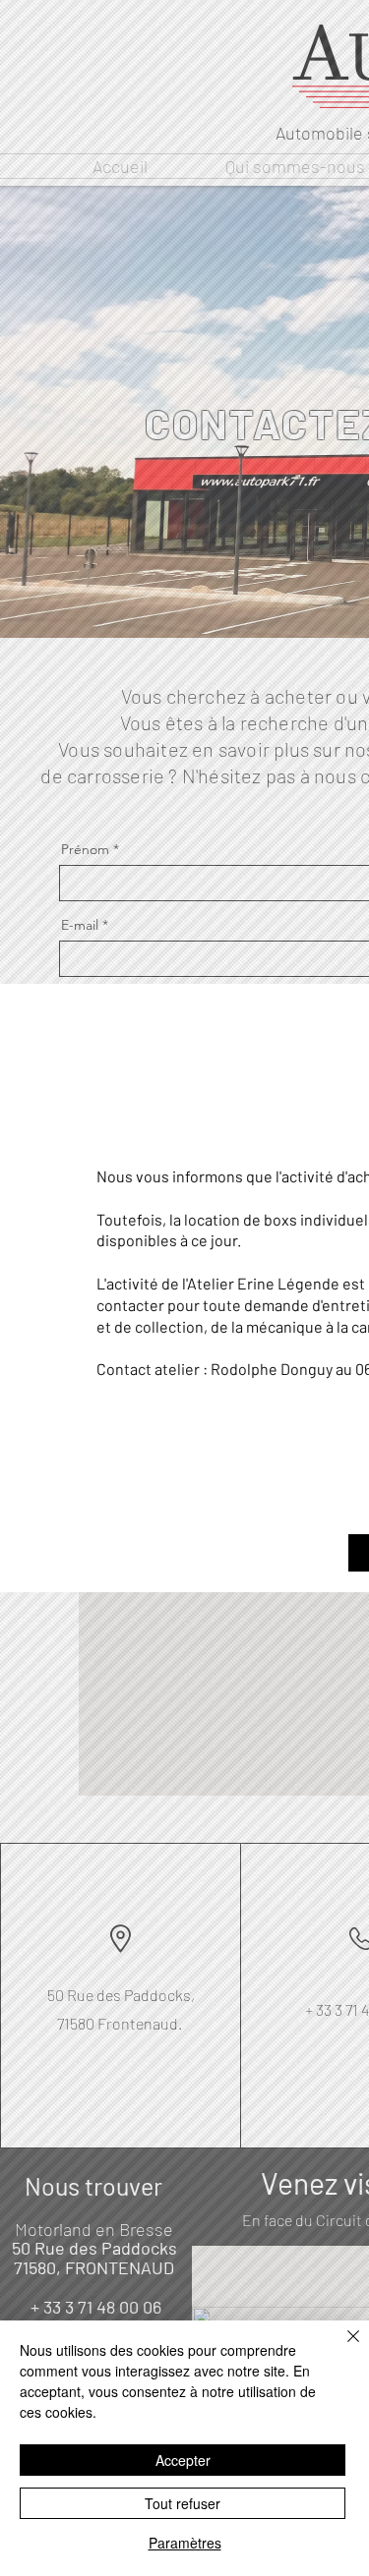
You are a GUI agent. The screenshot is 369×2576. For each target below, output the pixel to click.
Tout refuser (183, 2503)
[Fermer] (341, 2348)
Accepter (183, 2460)
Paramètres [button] (185, 2543)
